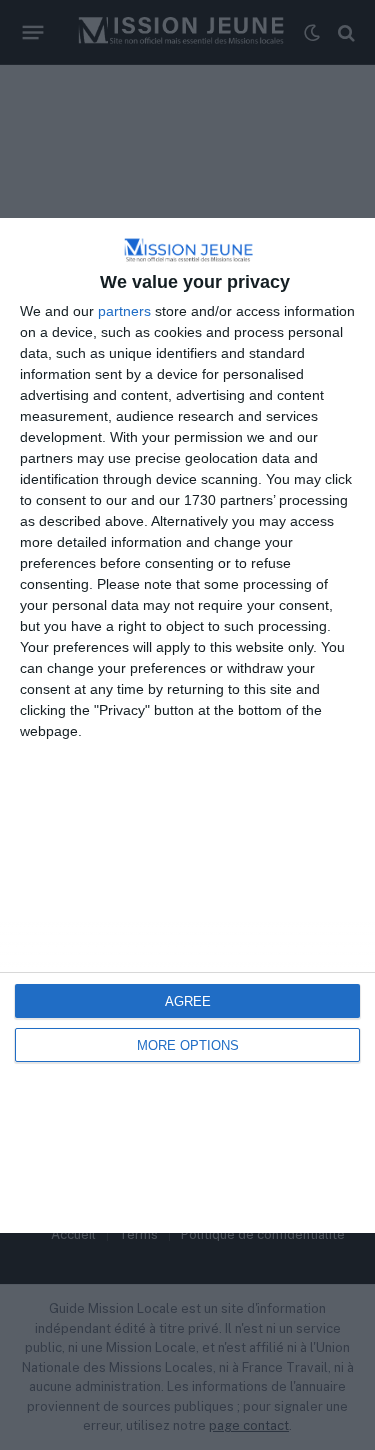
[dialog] (187, 725)
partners (124, 311)
